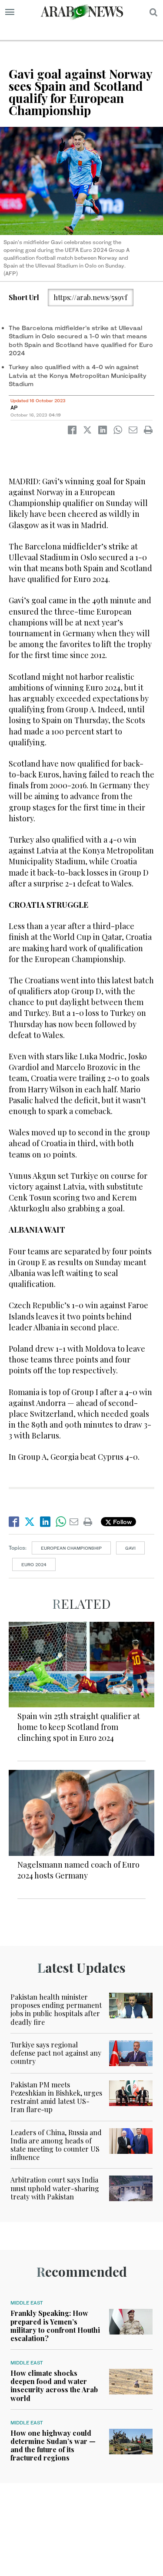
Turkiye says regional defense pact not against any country (56, 2053)
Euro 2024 (34, 1564)
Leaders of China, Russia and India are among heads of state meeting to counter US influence (56, 2145)
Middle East (27, 2303)
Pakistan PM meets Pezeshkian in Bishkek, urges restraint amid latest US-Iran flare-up (56, 2097)
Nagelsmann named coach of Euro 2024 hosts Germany (78, 1870)
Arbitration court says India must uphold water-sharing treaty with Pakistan (55, 2188)
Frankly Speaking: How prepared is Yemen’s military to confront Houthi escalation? (55, 2326)
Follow (121, 1522)
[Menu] (10, 12)
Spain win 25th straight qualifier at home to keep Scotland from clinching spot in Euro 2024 (79, 1727)
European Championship (71, 1548)
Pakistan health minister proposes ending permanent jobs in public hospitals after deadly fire (56, 2009)
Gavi (130, 1548)
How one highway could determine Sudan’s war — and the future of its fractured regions (53, 2445)
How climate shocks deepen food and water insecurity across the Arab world (54, 2386)
